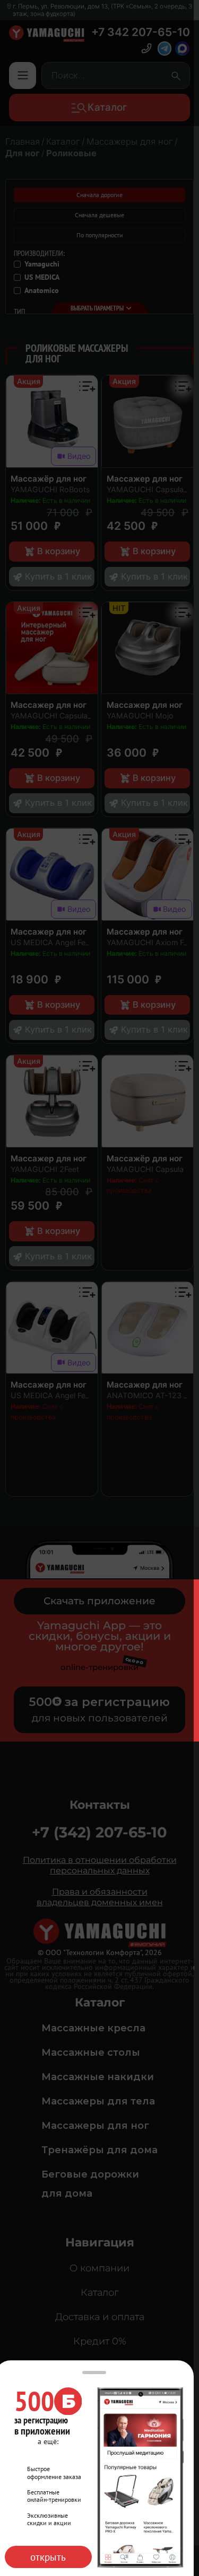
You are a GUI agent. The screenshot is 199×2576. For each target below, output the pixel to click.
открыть (48, 2557)
